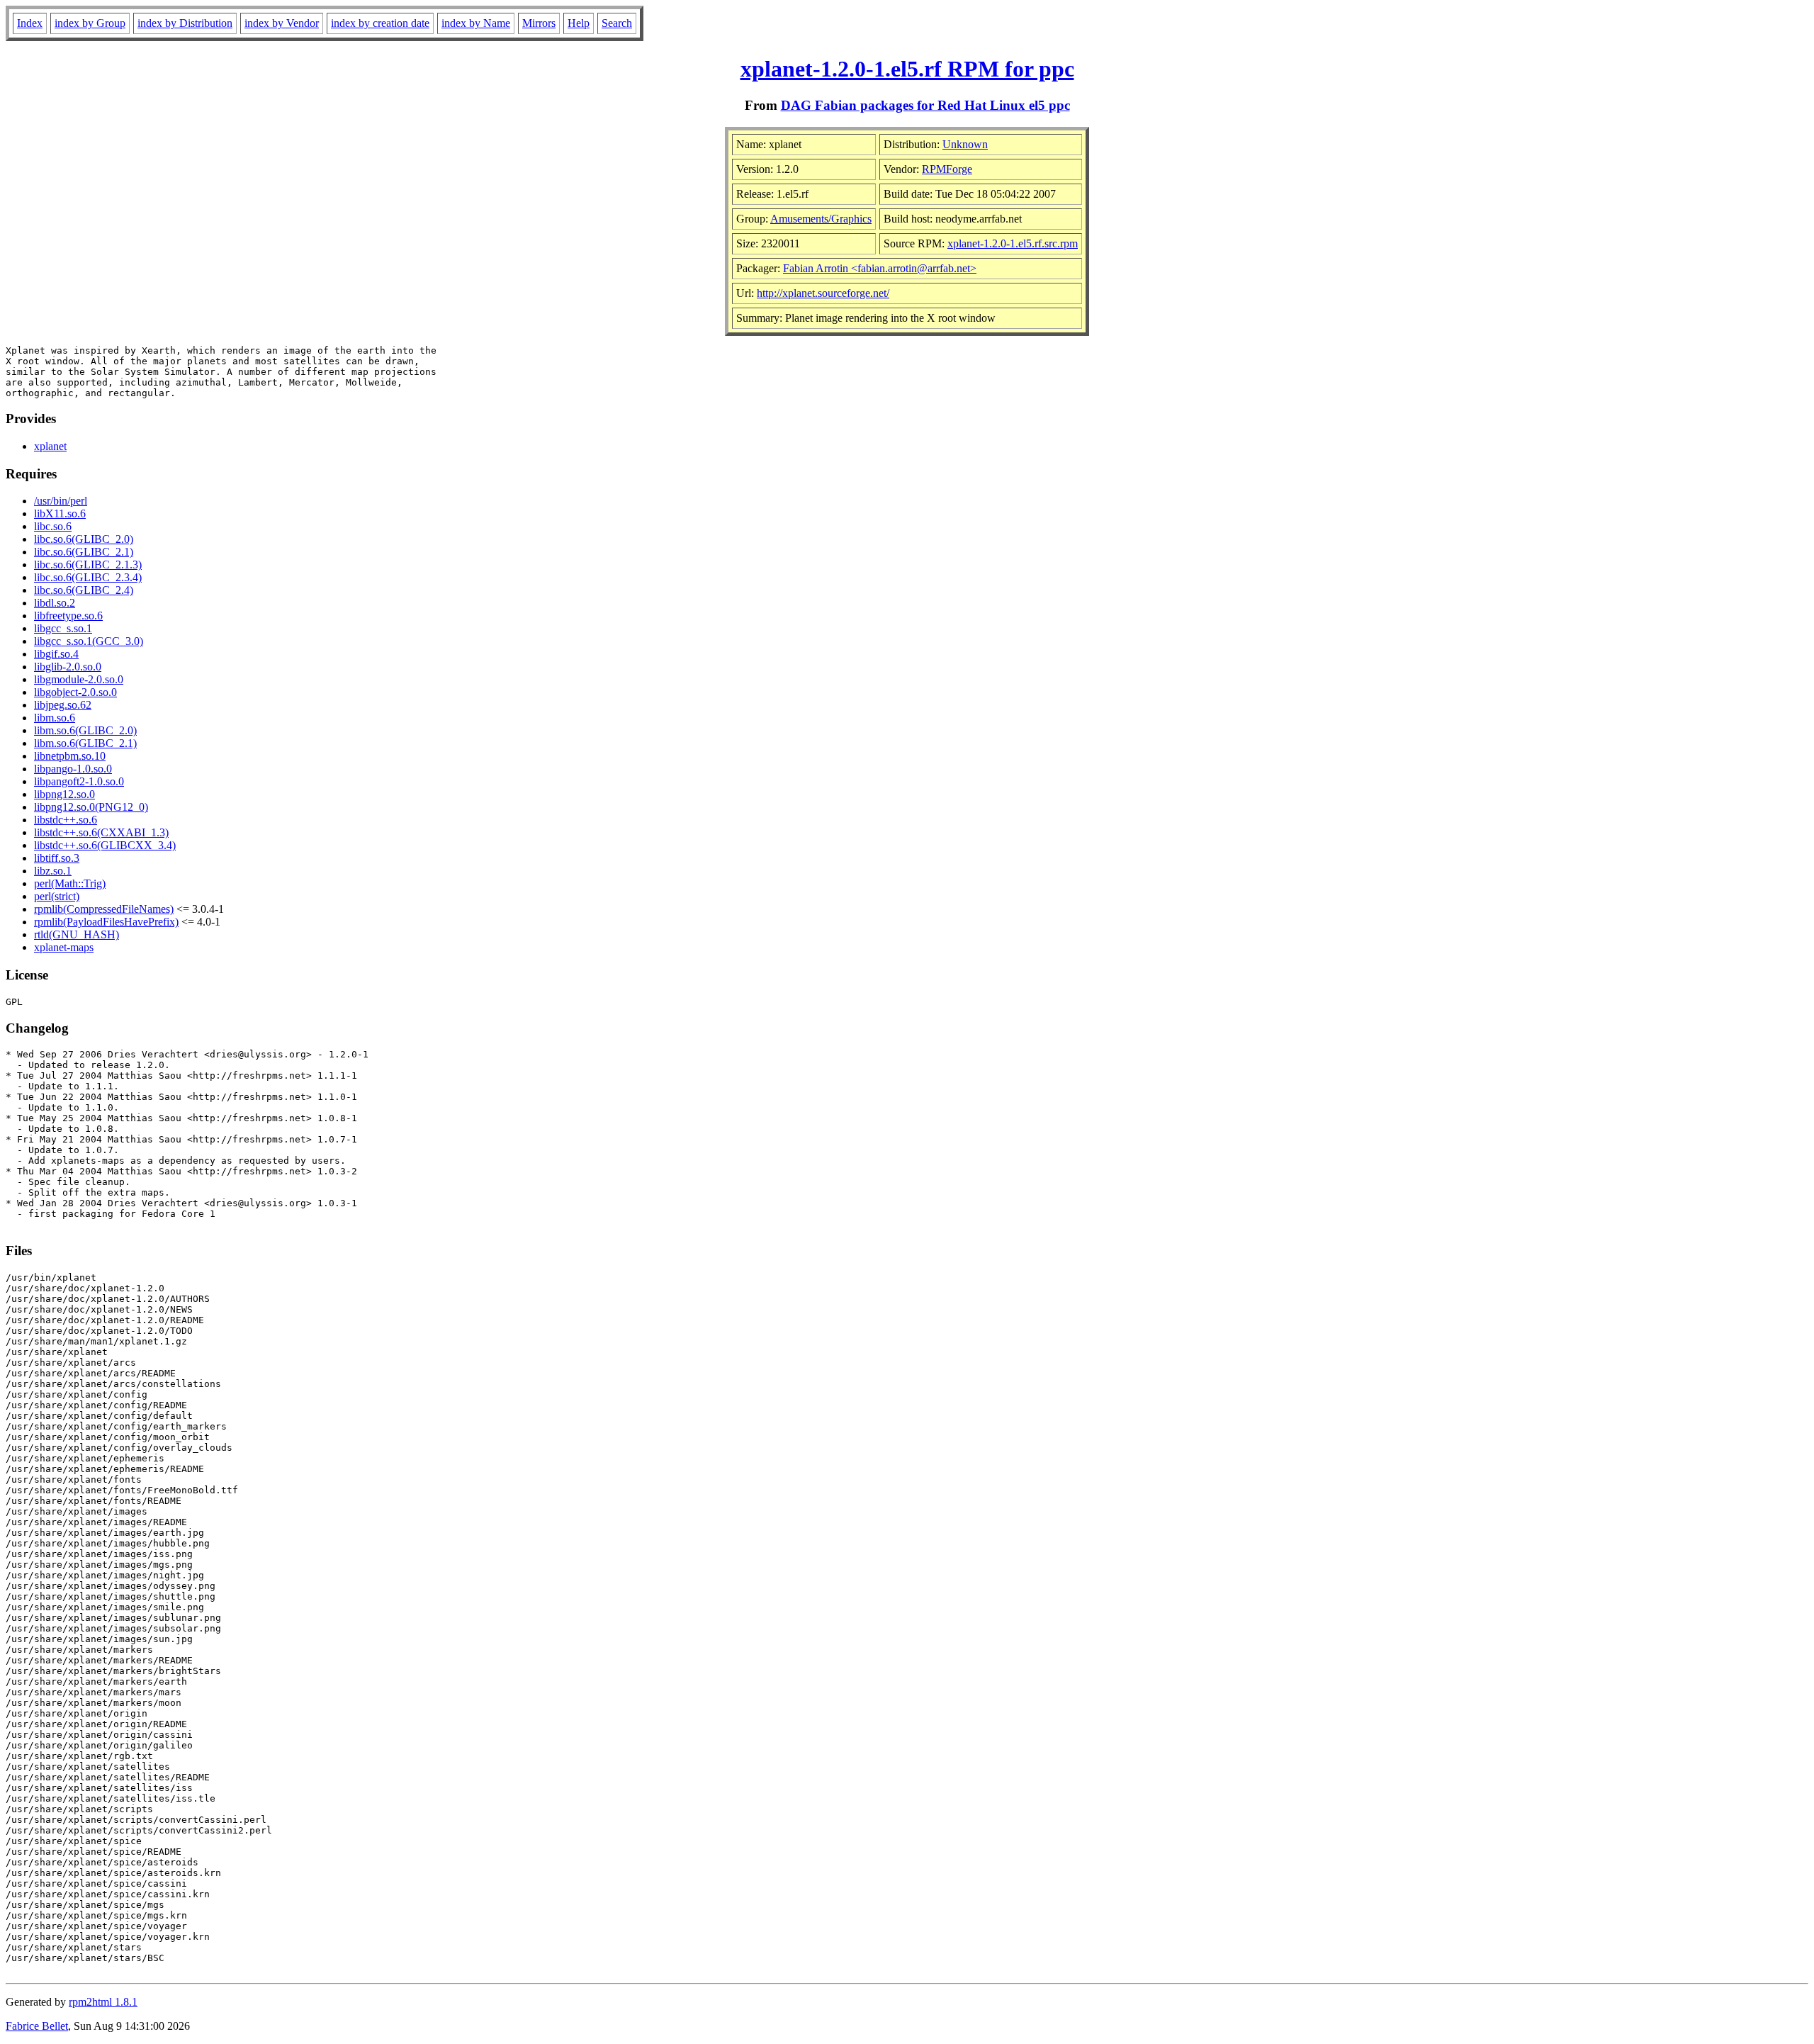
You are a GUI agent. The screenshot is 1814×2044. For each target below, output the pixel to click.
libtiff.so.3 (57, 858)
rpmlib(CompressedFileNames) (104, 909)
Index (30, 23)
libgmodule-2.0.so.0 (79, 679)
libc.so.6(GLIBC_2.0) (84, 539)
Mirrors (539, 23)
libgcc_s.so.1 (63, 628)
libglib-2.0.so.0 (68, 667)
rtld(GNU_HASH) (77, 934)
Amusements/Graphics (821, 219)
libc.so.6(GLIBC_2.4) (84, 590)
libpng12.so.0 (64, 794)
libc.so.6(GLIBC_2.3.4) (88, 577)
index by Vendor (282, 23)
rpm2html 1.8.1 (103, 2002)
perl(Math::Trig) (70, 883)
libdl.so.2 (55, 603)
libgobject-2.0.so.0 (75, 692)
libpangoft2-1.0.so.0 (79, 781)
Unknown (965, 144)
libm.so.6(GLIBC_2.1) (85, 743)
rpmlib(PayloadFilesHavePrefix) (106, 922)
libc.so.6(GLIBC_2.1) (84, 552)
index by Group (90, 23)
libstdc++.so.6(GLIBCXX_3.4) (105, 845)
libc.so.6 (53, 526)
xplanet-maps (64, 947)
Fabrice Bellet (37, 2026)
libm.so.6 (55, 718)
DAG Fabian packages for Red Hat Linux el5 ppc (925, 105)
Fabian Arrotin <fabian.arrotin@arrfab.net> (880, 268)
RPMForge (947, 169)
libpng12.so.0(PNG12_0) (91, 807)
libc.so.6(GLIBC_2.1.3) (88, 565)
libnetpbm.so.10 (70, 756)
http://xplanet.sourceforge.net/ (823, 293)
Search (617, 23)
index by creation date (380, 23)
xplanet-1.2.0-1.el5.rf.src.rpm (1013, 243)
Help (579, 23)
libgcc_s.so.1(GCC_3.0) (89, 641)
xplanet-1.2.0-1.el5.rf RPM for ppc (907, 69)
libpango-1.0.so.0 (73, 769)
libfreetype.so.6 (68, 616)
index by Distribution (185, 23)
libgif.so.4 (56, 654)
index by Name (476, 23)
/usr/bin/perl (61, 501)
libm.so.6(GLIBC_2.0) (85, 730)
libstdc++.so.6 (66, 820)
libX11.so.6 (60, 513)
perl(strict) (57, 896)
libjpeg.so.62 (63, 705)
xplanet (50, 446)
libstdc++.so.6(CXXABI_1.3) (101, 832)
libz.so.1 (53, 871)
